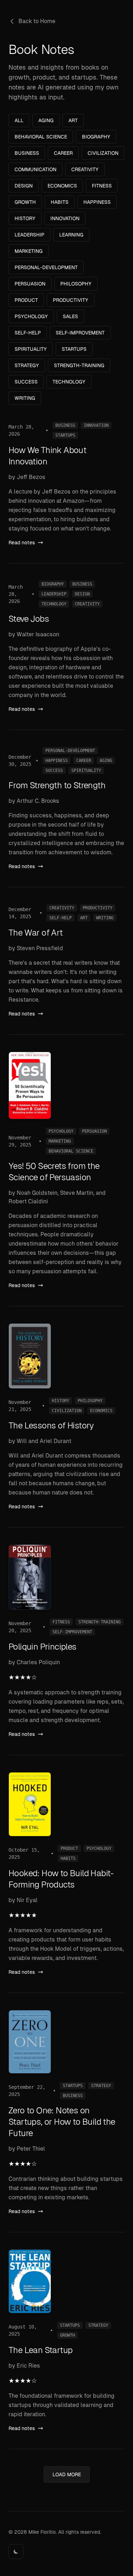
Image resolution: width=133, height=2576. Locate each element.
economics (62, 186)
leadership (29, 235)
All (19, 120)
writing (25, 398)
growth (25, 202)
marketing (29, 251)
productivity (71, 300)
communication (35, 169)
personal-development (46, 267)
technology (69, 382)
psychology (31, 316)
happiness (97, 202)
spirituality (31, 349)
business (27, 153)
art (73, 120)
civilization (103, 153)
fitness (102, 186)
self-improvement (80, 333)
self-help (28, 333)
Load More (67, 2474)
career (63, 153)
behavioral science (41, 137)
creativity (85, 169)
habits (60, 202)
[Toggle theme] (16, 2552)
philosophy (76, 284)
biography (96, 137)
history (25, 218)
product (26, 300)
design (24, 186)
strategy (27, 365)
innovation (65, 218)
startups (74, 349)
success (26, 382)
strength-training (79, 365)
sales (70, 316)
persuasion (30, 284)
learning (71, 235)
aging (46, 120)
